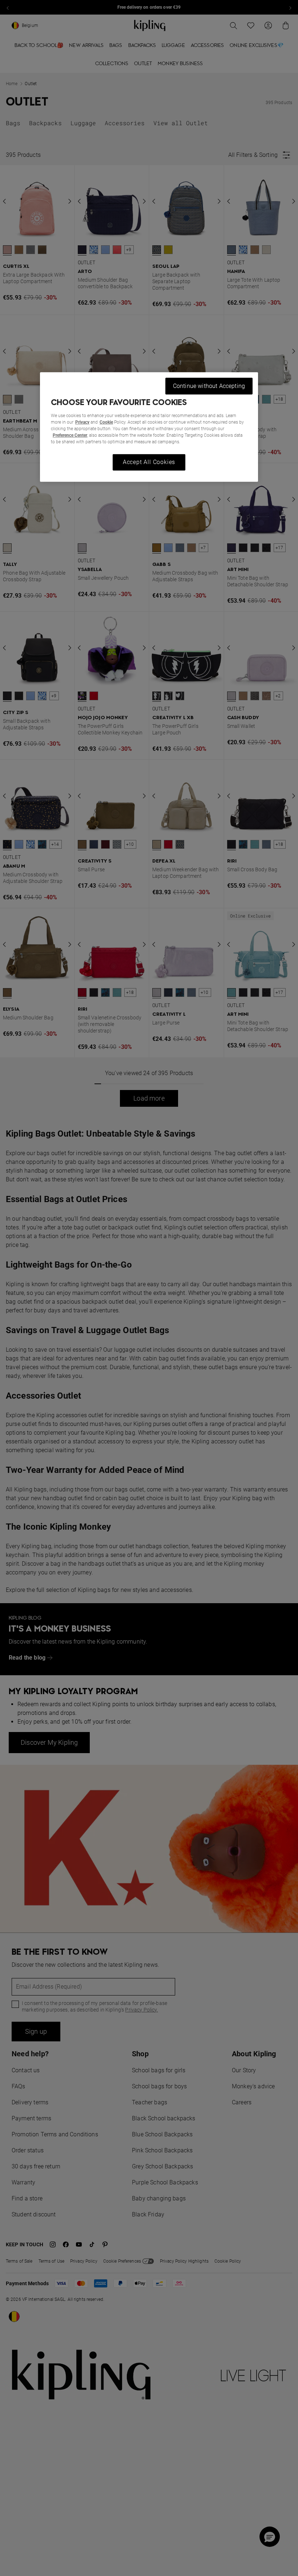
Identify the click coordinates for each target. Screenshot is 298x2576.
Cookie (106, 422)
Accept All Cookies (149, 462)
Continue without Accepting (209, 386)
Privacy (82, 422)
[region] (149, 427)
